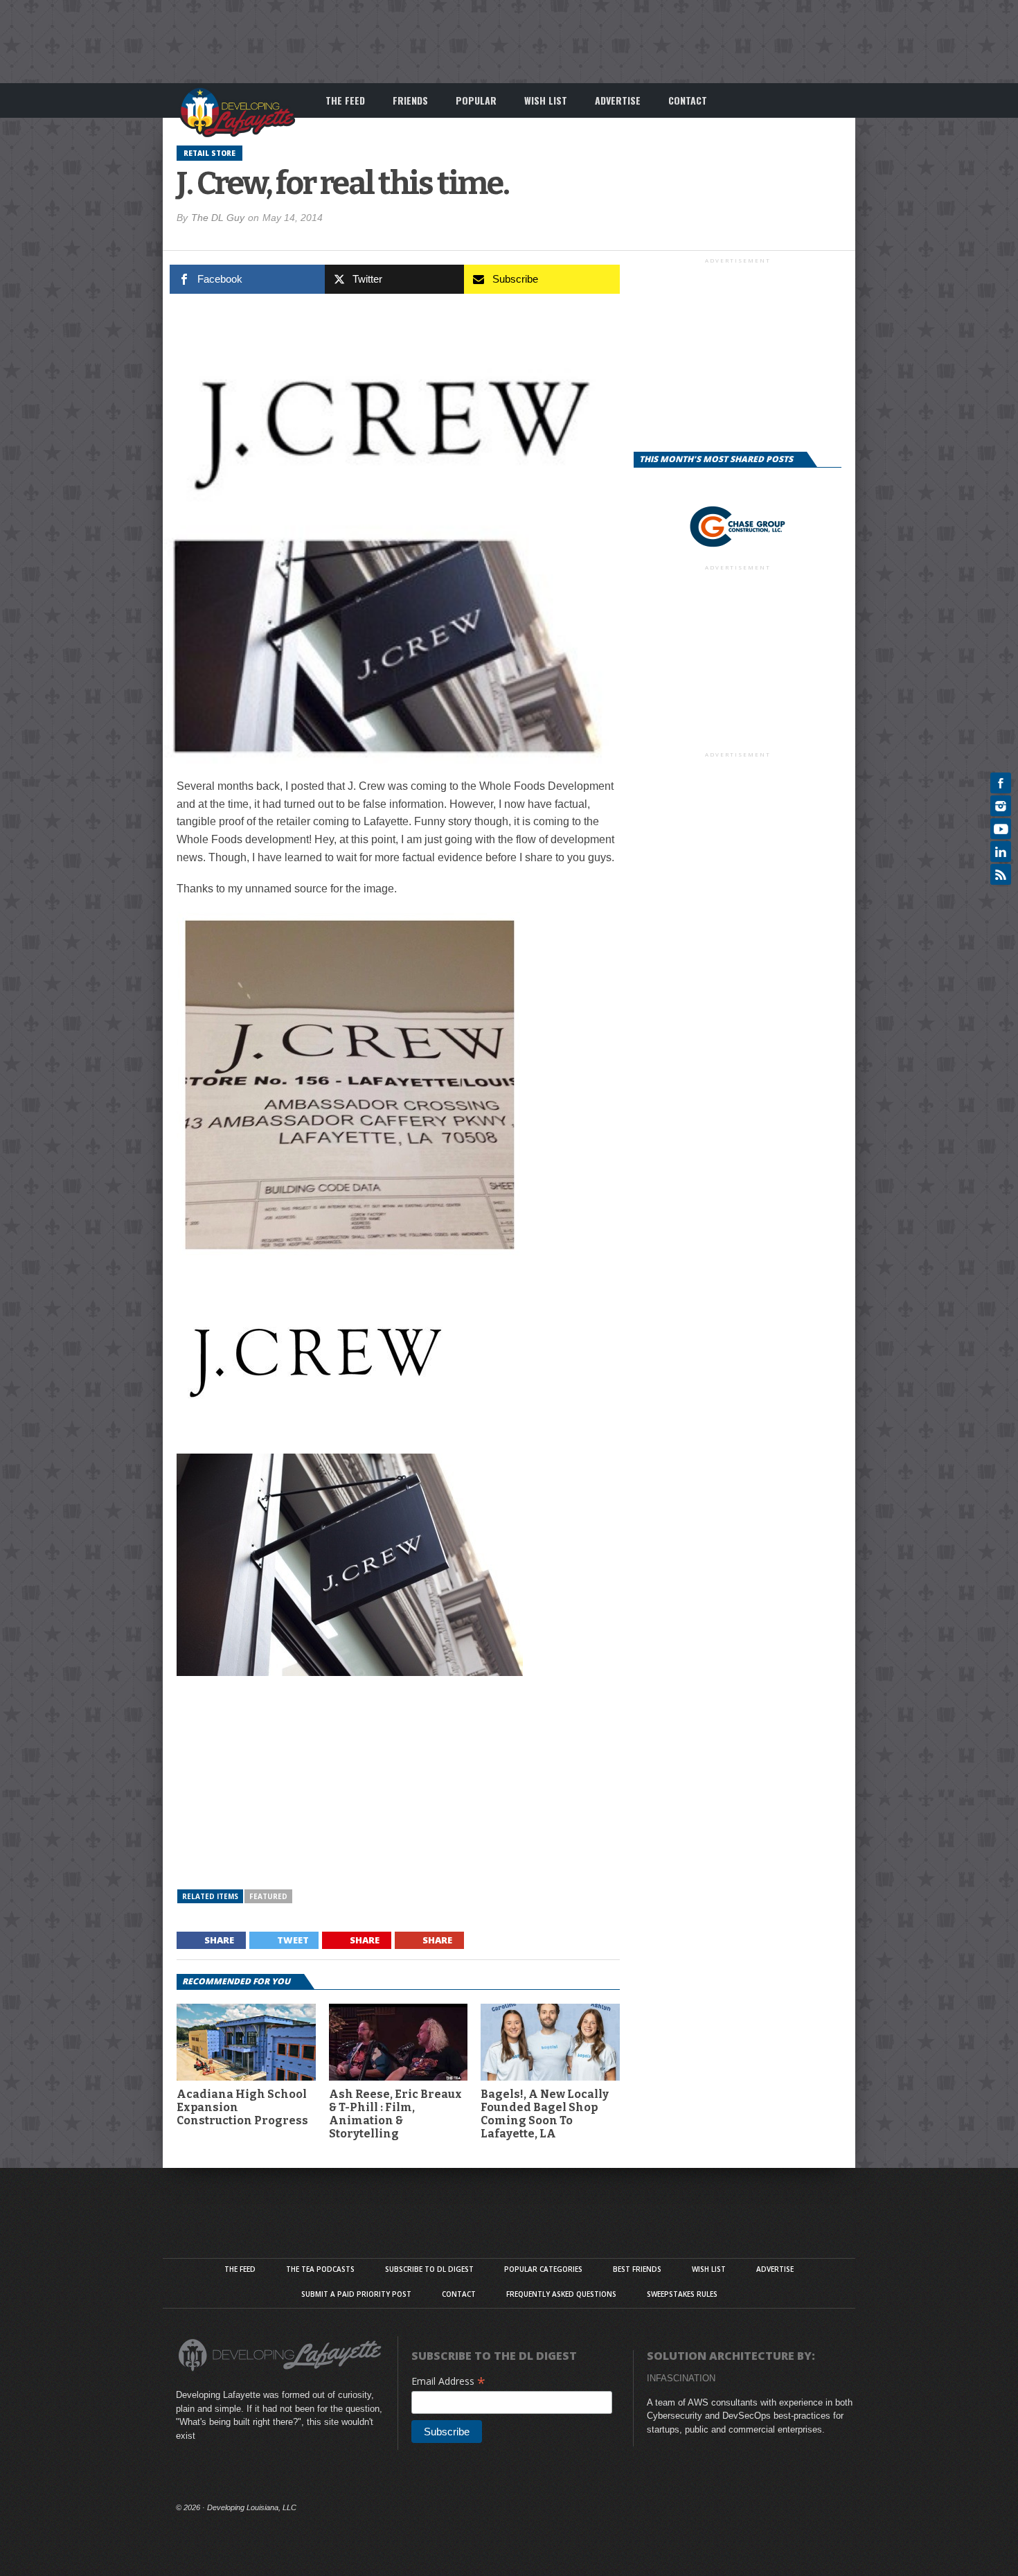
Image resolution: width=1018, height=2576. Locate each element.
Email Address (448, 2381)
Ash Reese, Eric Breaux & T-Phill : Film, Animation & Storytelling (395, 2114)
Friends (410, 100)
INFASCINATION (681, 2378)
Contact (688, 100)
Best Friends (637, 2269)
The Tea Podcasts (320, 2269)
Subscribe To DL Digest (429, 2269)
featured (268, 1896)
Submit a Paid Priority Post (356, 2294)
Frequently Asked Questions (561, 2294)
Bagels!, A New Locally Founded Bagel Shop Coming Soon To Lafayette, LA (545, 2114)
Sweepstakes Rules (682, 2294)
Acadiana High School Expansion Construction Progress (242, 2107)
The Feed (345, 100)
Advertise (618, 100)
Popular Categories (543, 2269)
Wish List (546, 100)
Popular (476, 100)
